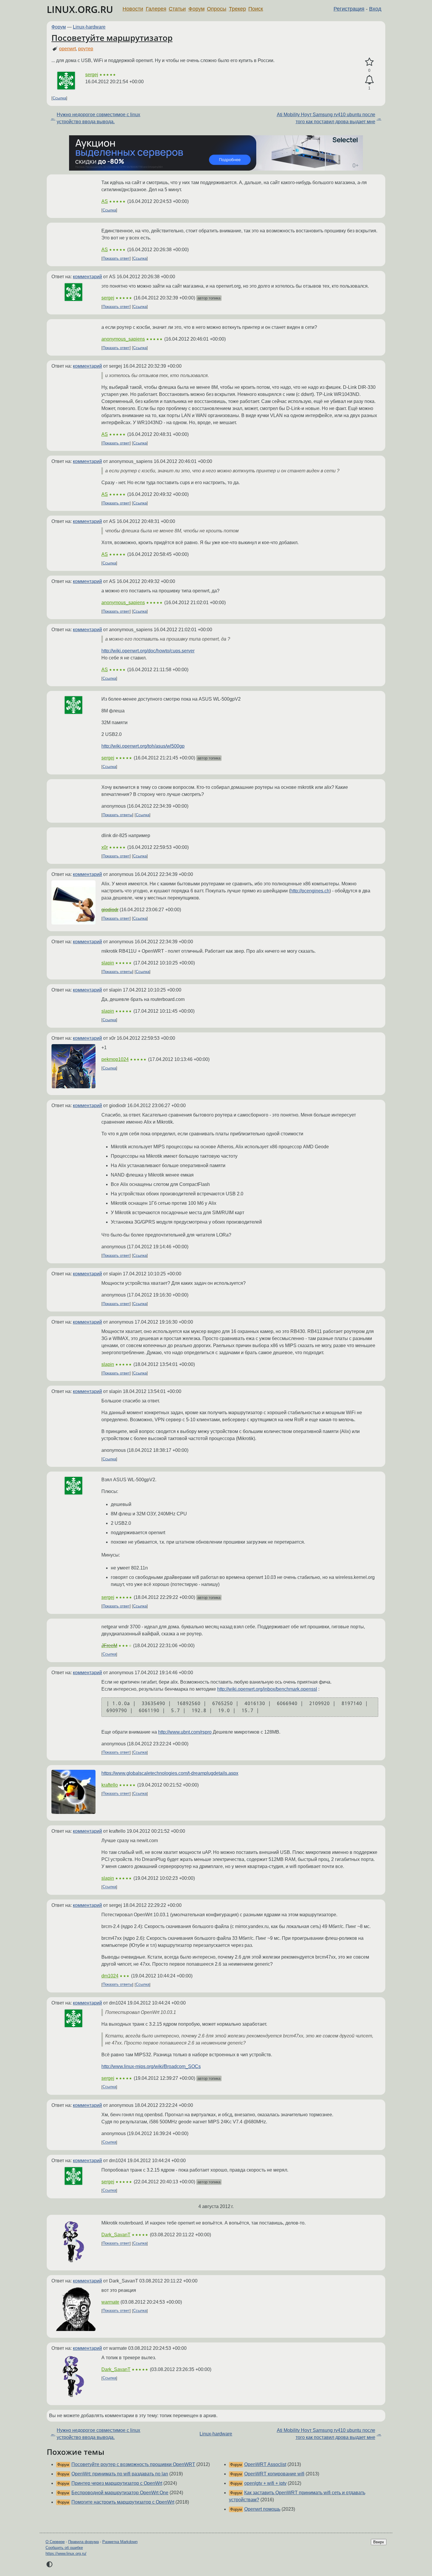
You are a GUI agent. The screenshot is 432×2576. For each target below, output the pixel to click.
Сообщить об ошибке (64, 2548)
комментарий (87, 277)
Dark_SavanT (116, 2235)
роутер (86, 49)
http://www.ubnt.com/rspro (185, 1732)
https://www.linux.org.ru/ (66, 2553)
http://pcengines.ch (310, 891)
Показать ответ (116, 258)
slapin (108, 963)
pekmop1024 (115, 1059)
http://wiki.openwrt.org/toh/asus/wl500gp (143, 746)
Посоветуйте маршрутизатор (112, 38)
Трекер (237, 9)
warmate (110, 2302)
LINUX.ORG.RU (80, 9)
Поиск (256, 9)
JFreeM (109, 1646)
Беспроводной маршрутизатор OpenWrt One (120, 2493)
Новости (133, 9)
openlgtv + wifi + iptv (265, 2483)
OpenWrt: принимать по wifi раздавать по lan (120, 2474)
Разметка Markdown (120, 2542)
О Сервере (55, 2542)
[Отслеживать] (369, 80)
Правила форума (83, 2542)
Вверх (379, 2542)
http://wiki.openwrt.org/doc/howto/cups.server (148, 651)
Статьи (177, 9)
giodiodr (110, 910)
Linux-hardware (89, 27)
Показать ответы (117, 815)
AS (105, 201)
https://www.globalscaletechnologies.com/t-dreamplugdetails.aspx (170, 1773)
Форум (196, 9)
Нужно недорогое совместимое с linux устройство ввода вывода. (98, 118)
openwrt (67, 49)
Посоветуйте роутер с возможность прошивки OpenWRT (133, 2464)
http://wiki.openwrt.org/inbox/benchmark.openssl (267, 1689)
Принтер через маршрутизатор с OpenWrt (117, 2483)
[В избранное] (369, 62)
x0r (105, 847)
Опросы (217, 9)
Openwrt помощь (262, 2509)
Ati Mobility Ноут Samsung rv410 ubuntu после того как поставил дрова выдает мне (326, 118)
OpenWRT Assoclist (265, 2464)
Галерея (156, 9)
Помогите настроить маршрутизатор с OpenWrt (123, 2502)
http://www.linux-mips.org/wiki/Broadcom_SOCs (151, 2066)
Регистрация (349, 9)
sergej (92, 75)
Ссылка (59, 98)
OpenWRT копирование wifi (274, 2474)
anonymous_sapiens (123, 339)
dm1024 (110, 1976)
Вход (375, 9)
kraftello (110, 1785)
